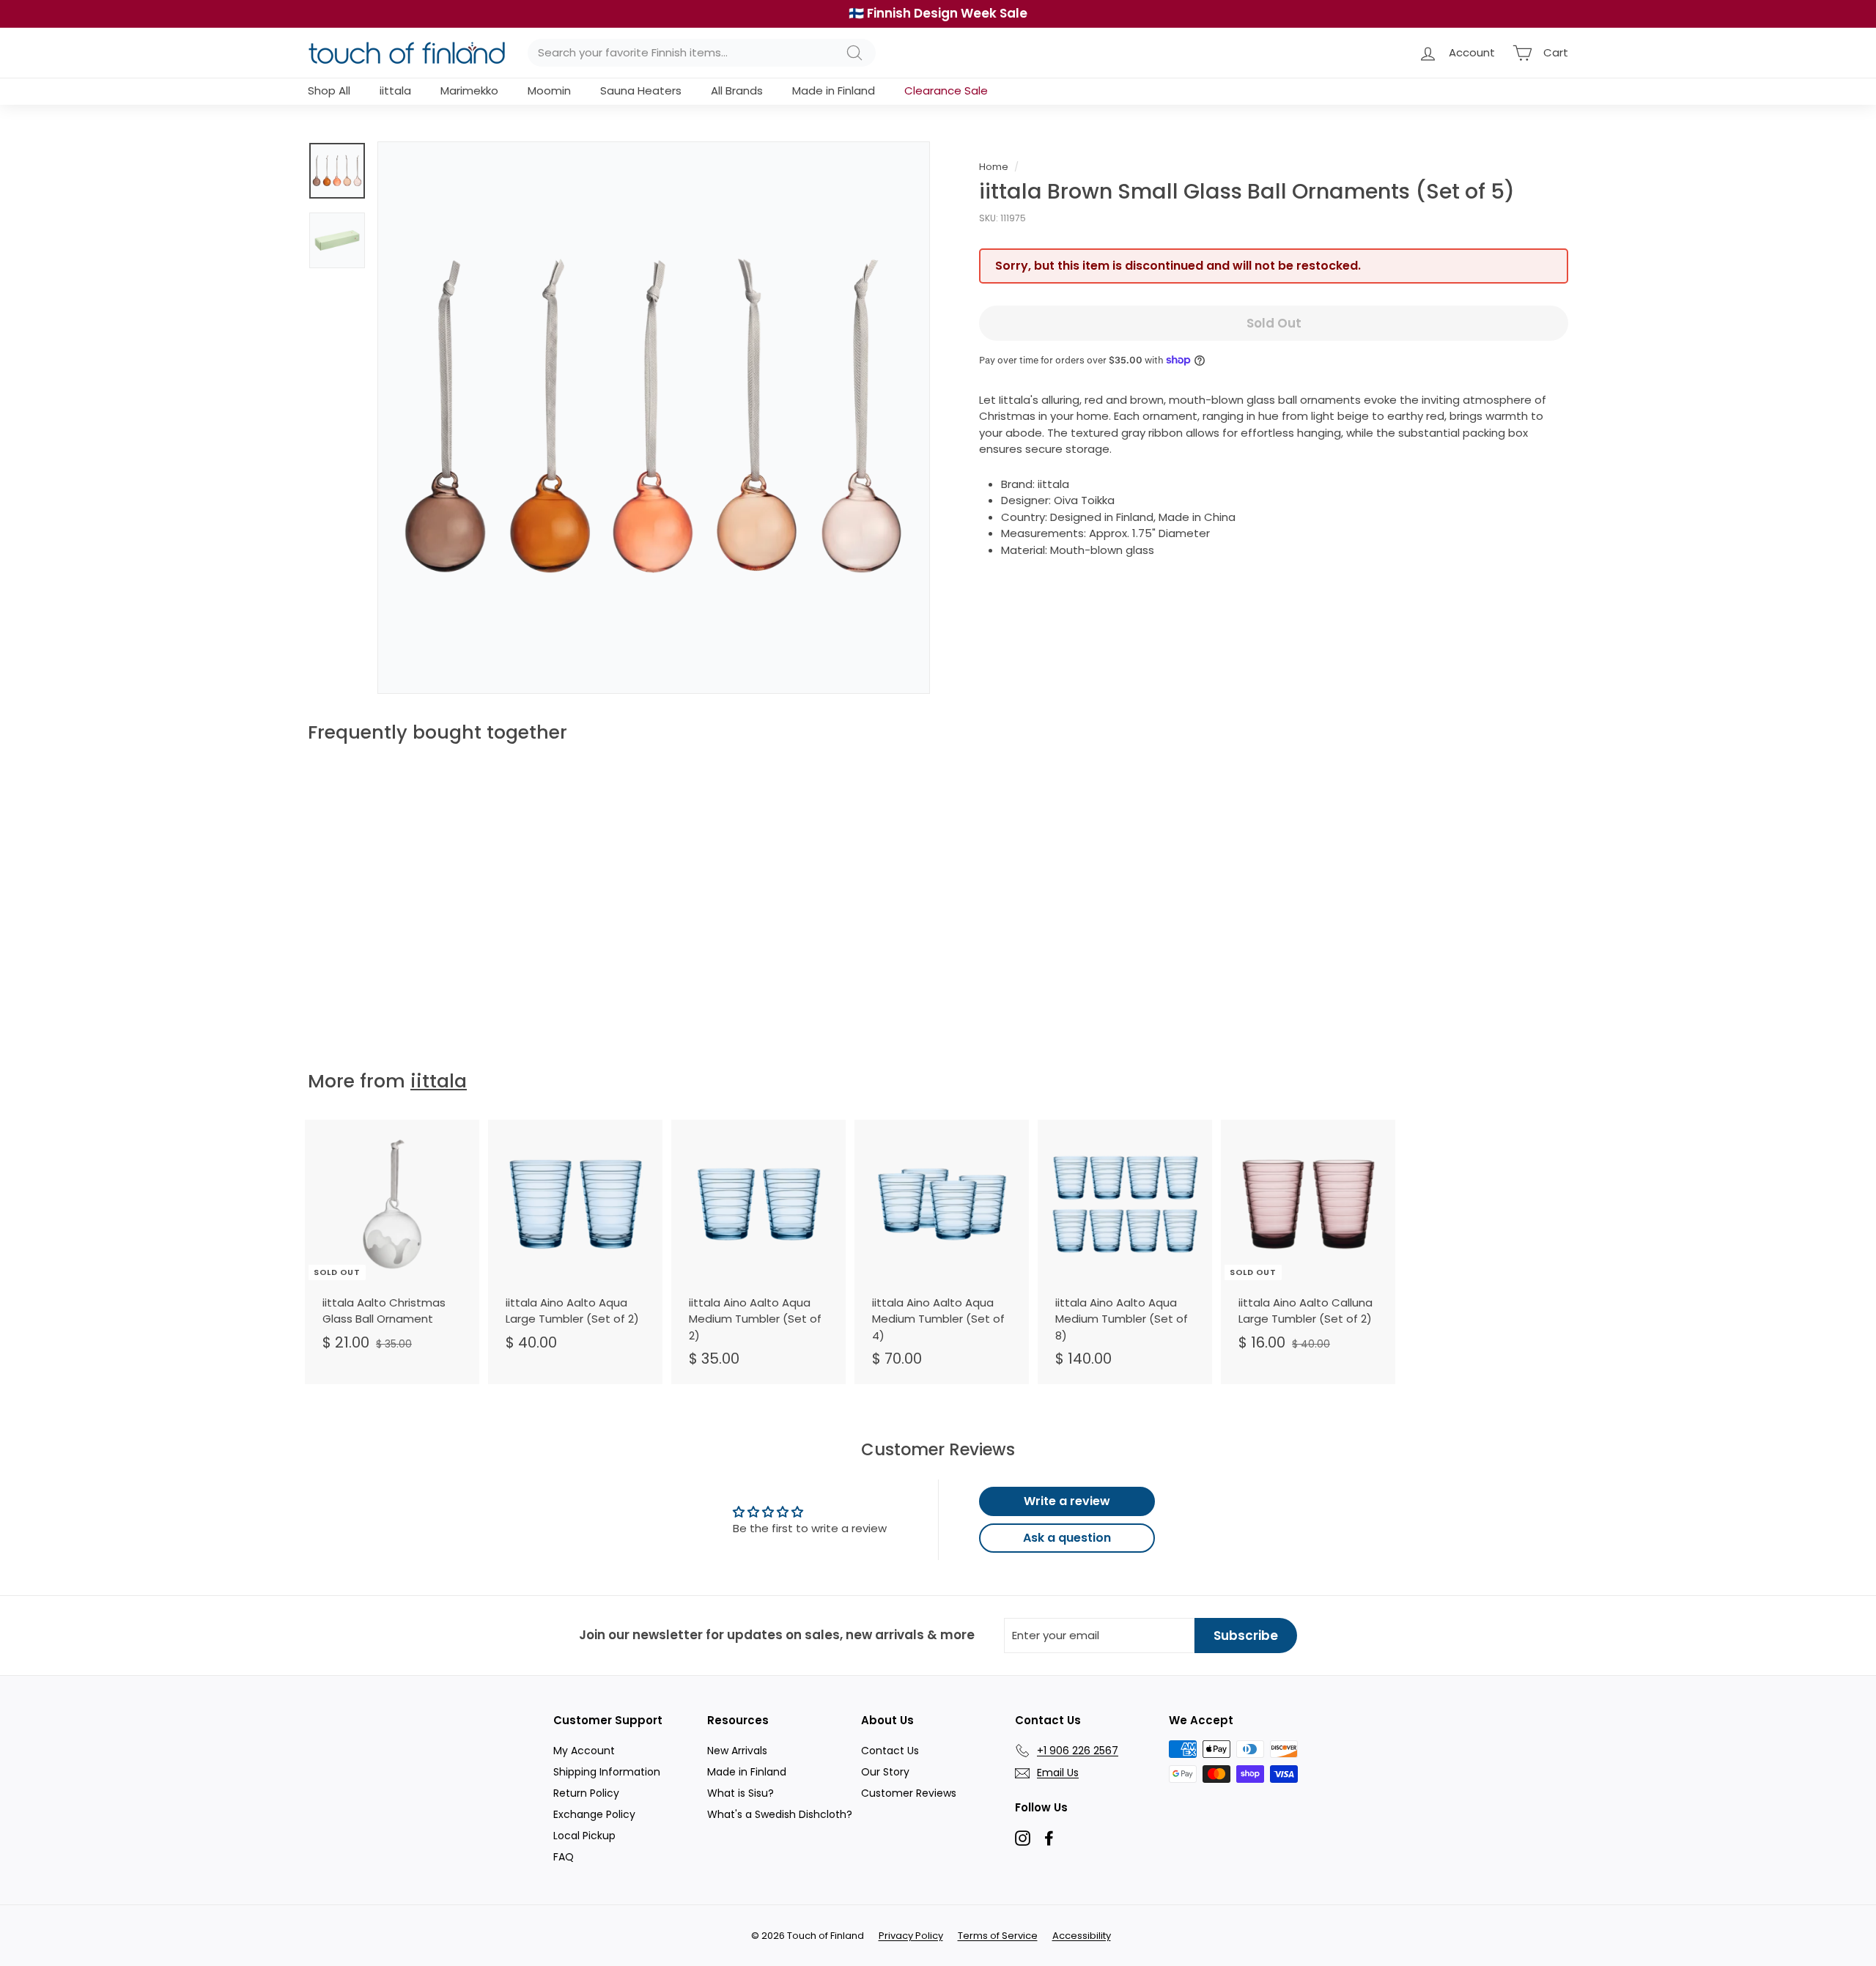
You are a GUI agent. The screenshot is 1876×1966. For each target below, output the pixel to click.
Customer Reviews (909, 1793)
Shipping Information (607, 1772)
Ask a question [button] (1067, 1538)
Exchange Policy (594, 1814)
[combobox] (702, 53)
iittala (395, 90)
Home (994, 167)
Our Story (885, 1772)
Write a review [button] (1067, 1501)
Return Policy (586, 1793)
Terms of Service (998, 1936)
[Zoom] (654, 418)
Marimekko (469, 90)
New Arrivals (737, 1751)
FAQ (564, 1857)
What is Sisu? (741, 1793)
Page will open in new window (1023, 1838)
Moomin (549, 90)
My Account (584, 1751)
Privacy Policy (911, 1936)
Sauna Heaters (641, 90)
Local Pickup (584, 1836)
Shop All (329, 90)
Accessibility (1082, 1936)
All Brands (737, 90)
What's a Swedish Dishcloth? (780, 1814)
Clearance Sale (946, 90)
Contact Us (890, 1751)
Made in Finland (834, 90)
